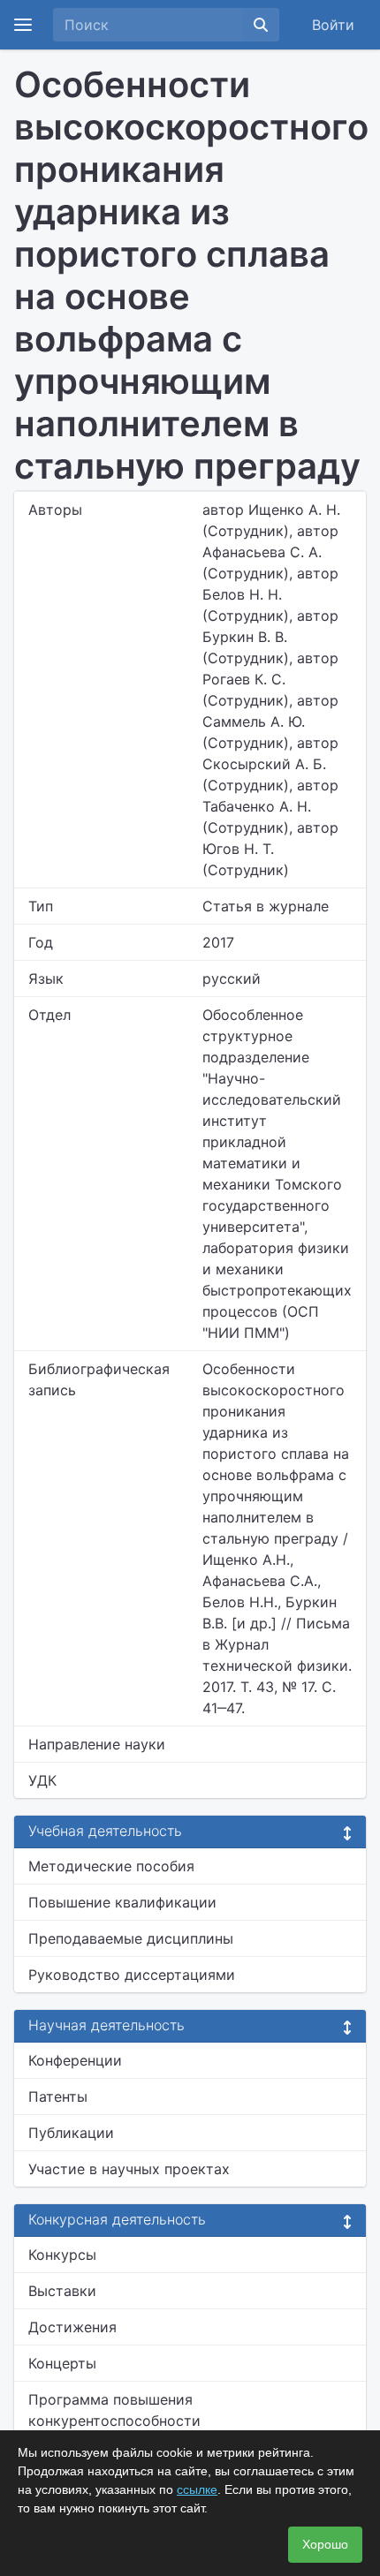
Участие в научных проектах (129, 2169)
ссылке (197, 2489)
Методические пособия (111, 1866)
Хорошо (325, 2544)
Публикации (71, 2133)
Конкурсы (62, 2255)
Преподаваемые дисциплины (131, 1938)
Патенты (58, 2096)
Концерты (62, 2363)
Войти (333, 25)
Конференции (75, 2060)
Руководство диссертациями (132, 1975)
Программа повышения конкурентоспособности (114, 2410)
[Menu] (23, 25)
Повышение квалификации (122, 1902)
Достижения (72, 2327)
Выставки (62, 2291)
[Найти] (261, 25)
